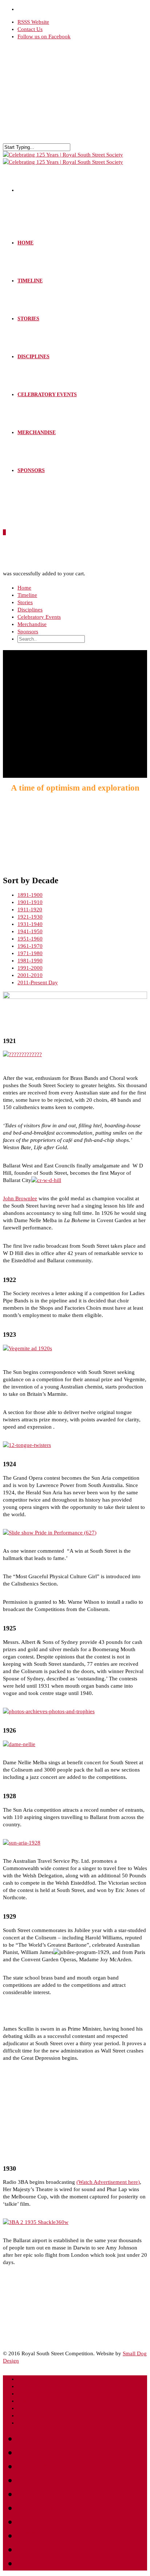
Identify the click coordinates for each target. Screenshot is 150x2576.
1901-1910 (30, 902)
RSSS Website (33, 22)
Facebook (39, 2563)
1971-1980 (30, 953)
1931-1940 (30, 924)
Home (25, 243)
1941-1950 (30, 931)
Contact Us (30, 29)
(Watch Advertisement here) (108, 2182)
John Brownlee (20, 1198)
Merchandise (37, 432)
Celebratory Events (47, 395)
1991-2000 (30, 968)
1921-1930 (30, 917)
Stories (28, 319)
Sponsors (31, 470)
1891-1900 (30, 895)
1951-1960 (30, 939)
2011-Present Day (38, 982)
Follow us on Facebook (44, 36)
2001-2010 (30, 975)
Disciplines (33, 357)
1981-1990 (30, 961)
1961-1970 (30, 946)
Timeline (30, 281)
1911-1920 (30, 909)
